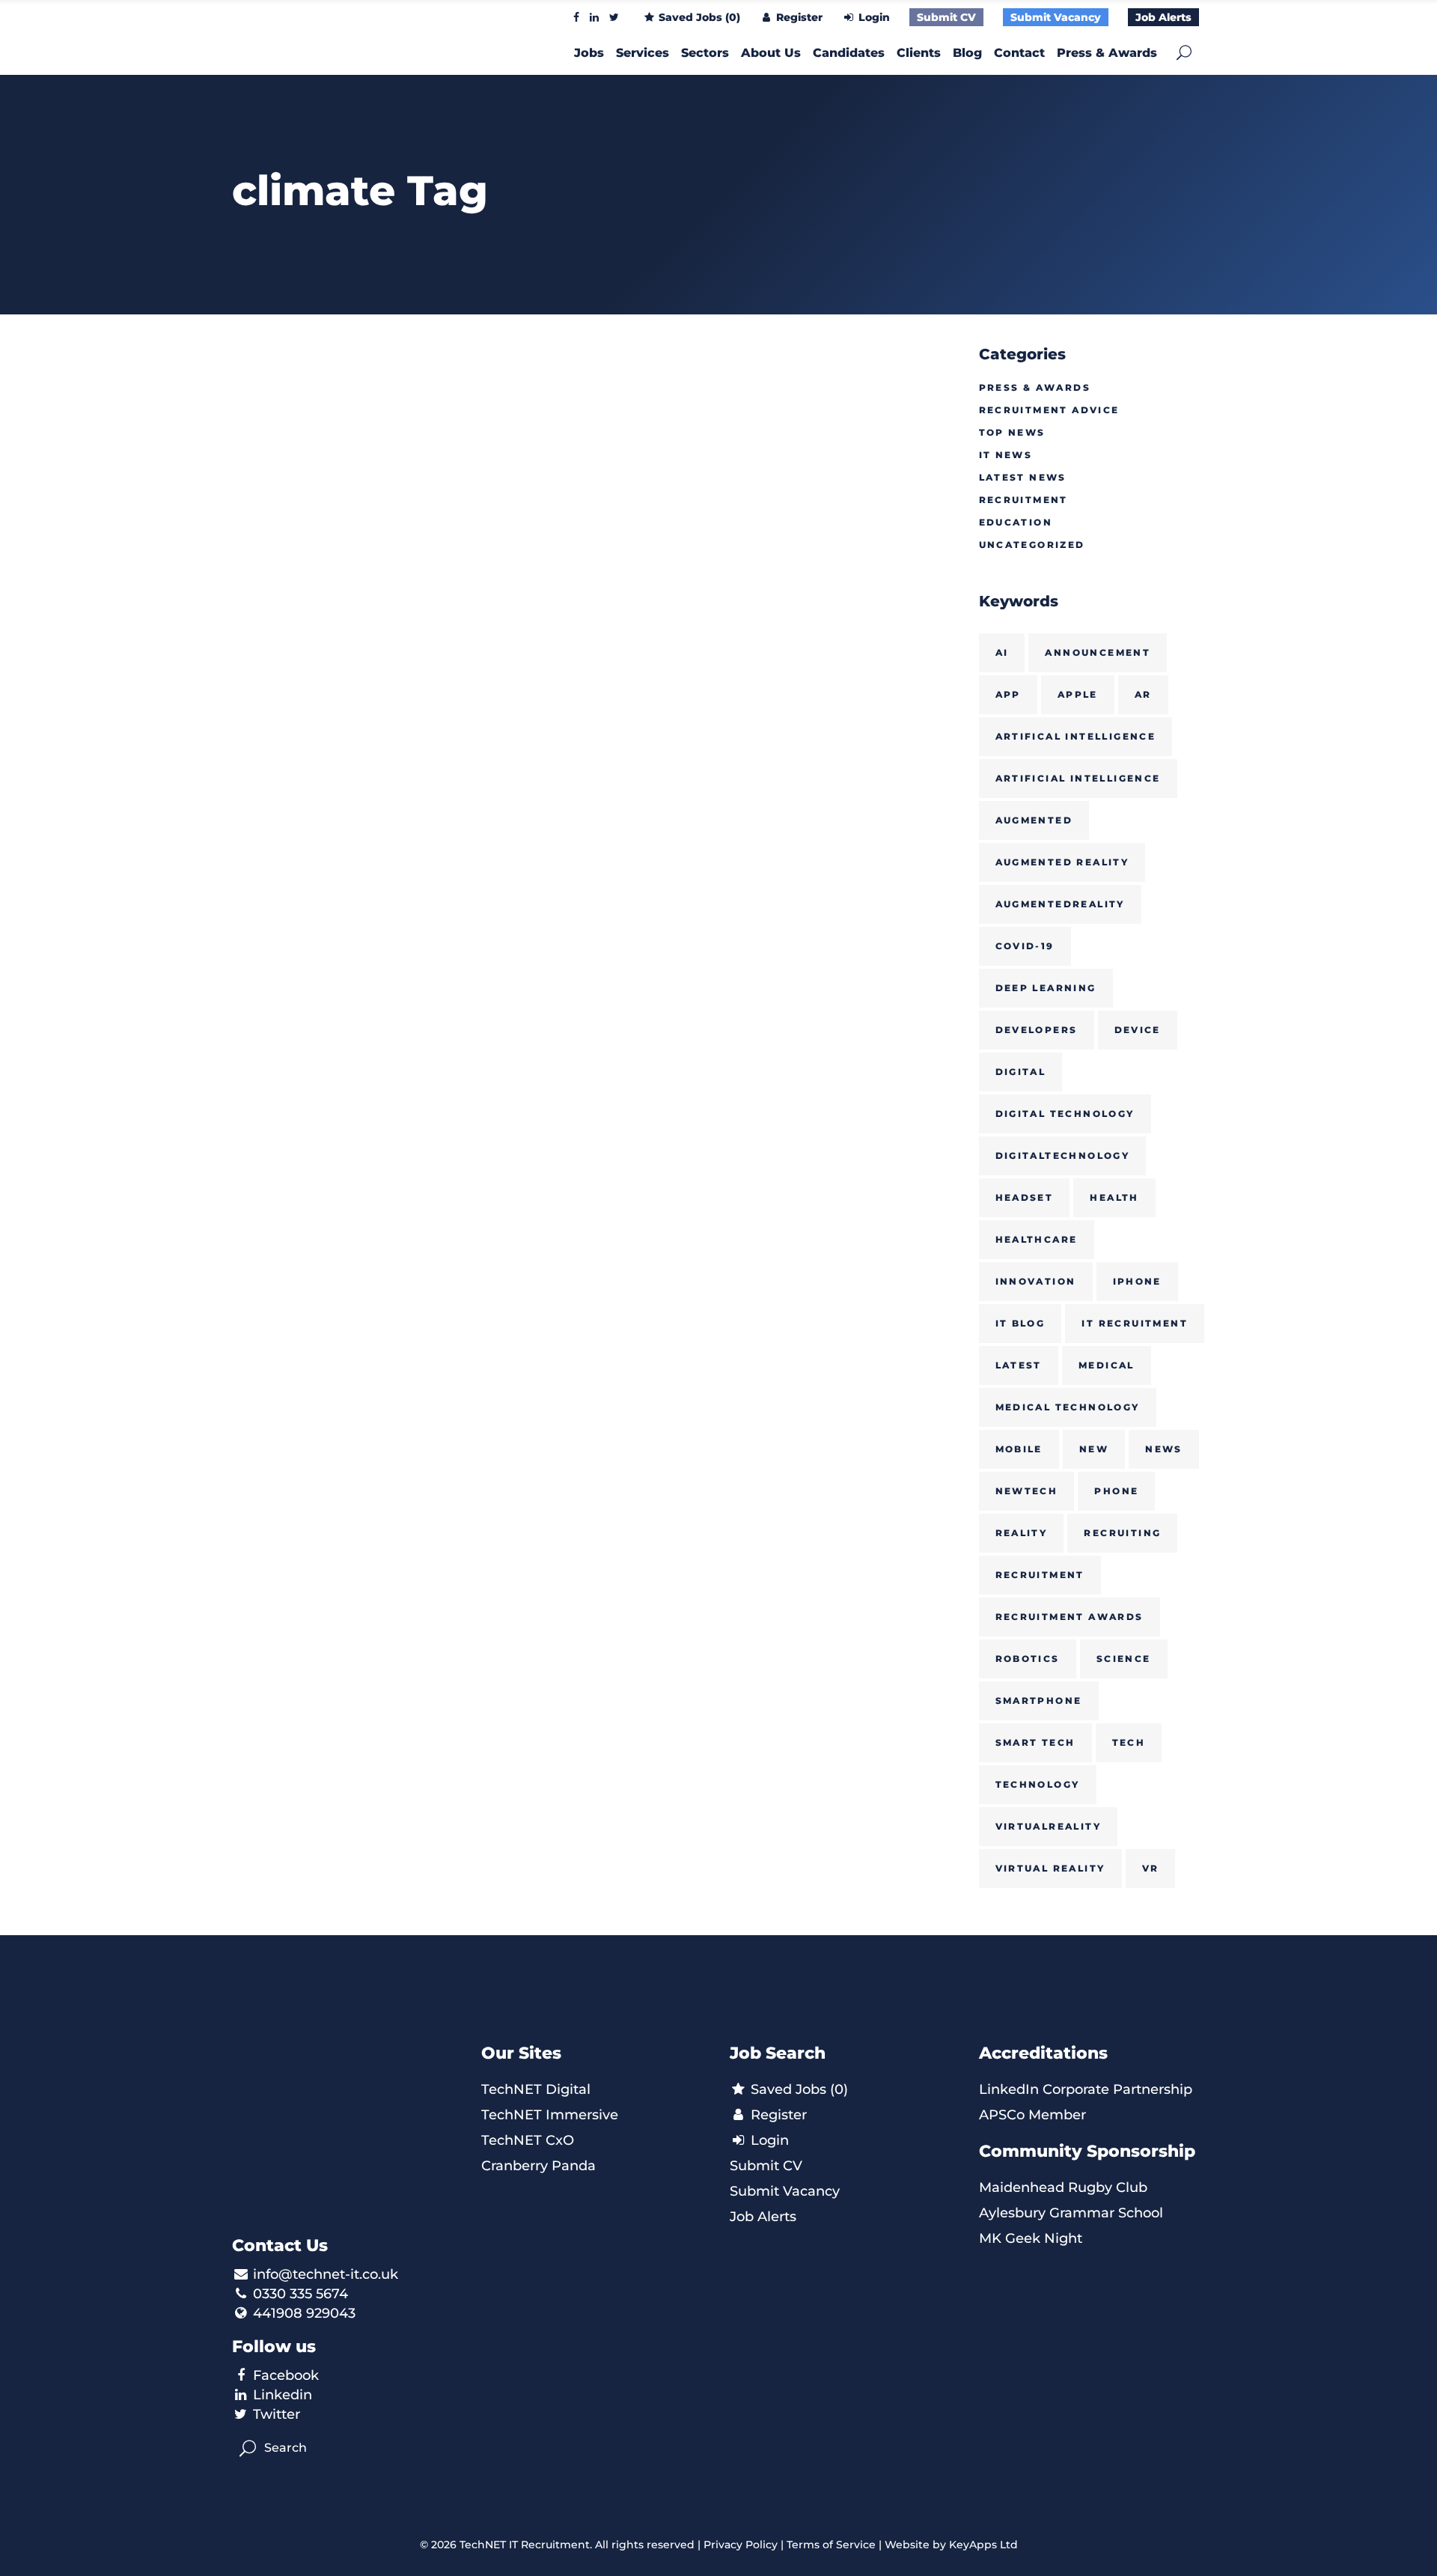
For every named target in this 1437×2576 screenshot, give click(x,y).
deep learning (1046, 988)
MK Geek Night (1031, 2238)
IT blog (1020, 1323)
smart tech (1035, 1742)
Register (798, 17)
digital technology (1065, 1114)
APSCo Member (1032, 2115)
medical (1107, 1365)
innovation (1036, 1281)
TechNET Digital (536, 2089)
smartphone (1039, 1700)
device (1138, 1030)
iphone (1137, 1281)
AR (1143, 694)
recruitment (1040, 1575)
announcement (1098, 652)
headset (1025, 1197)
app (1008, 694)
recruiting (1122, 1533)
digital (1021, 1072)
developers (1037, 1030)
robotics (1028, 1659)
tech (1129, 1742)
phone (1116, 1491)
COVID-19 (1025, 946)
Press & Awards (1035, 387)
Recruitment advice (1049, 410)
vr (1151, 1868)
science (1124, 1659)
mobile (1019, 1449)
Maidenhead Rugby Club (1063, 2187)
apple (1078, 694)
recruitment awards (1070, 1617)
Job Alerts (1163, 17)
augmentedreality (1060, 904)
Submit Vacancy (1056, 17)
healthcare (1037, 1239)
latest (1019, 1365)
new (1094, 1449)
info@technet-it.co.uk (326, 2274)
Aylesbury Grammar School (1071, 2213)
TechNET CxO (528, 2140)
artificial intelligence (1078, 778)
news (1164, 1449)
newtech (1027, 1491)
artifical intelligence (1076, 736)
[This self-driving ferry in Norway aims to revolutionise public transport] (345, 457)
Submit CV (946, 17)
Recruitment (1023, 500)
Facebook (286, 2375)
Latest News (1023, 477)
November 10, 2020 (289, 602)
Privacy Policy (741, 2545)
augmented (1034, 820)
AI (1002, 652)
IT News (1006, 455)
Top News (1012, 432)
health (1114, 1197)
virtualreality (1049, 1826)
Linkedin (283, 2395)
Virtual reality (1050, 1868)
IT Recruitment (1135, 1323)
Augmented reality (1062, 862)
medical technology (1068, 1407)
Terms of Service (831, 2545)
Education (1016, 522)
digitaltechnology (1063, 1155)
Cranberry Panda (539, 2166)
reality (1022, 1533)
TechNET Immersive (550, 2115)
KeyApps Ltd (983, 2545)
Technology (1038, 1784)
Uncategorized (1032, 545)
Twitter (277, 2414)
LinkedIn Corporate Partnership (1086, 2089)
